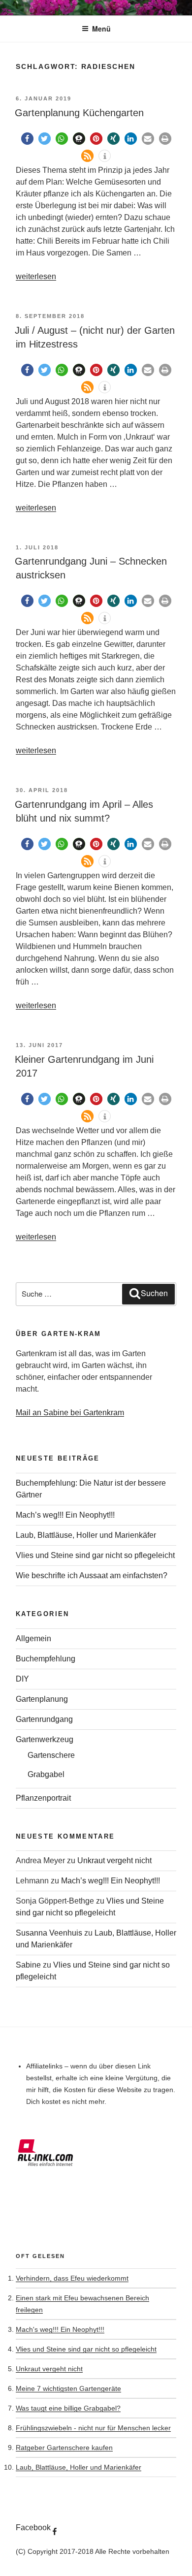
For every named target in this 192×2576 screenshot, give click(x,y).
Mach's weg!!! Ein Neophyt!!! (60, 2329)
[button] (27, 139)
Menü (101, 29)
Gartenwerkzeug (45, 1739)
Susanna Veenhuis (49, 1933)
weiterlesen (36, 276)
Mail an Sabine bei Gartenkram (70, 1413)
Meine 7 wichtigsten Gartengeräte (68, 2388)
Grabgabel (46, 1774)
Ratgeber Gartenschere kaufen (64, 2448)
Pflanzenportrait (43, 1798)
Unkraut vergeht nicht (114, 1860)
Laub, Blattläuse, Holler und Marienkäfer (86, 1535)
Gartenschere (51, 1755)
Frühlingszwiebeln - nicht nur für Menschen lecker (93, 2428)
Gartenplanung (42, 1699)
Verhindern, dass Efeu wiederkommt (72, 2278)
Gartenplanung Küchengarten (79, 113)
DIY (22, 1679)
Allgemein (33, 1638)
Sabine (28, 1965)
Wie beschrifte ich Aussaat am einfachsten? (92, 1575)
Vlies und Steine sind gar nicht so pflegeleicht (95, 1555)
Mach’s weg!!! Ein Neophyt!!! (65, 1515)
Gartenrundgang (44, 1719)
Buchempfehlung (46, 1659)
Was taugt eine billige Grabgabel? (68, 2408)
